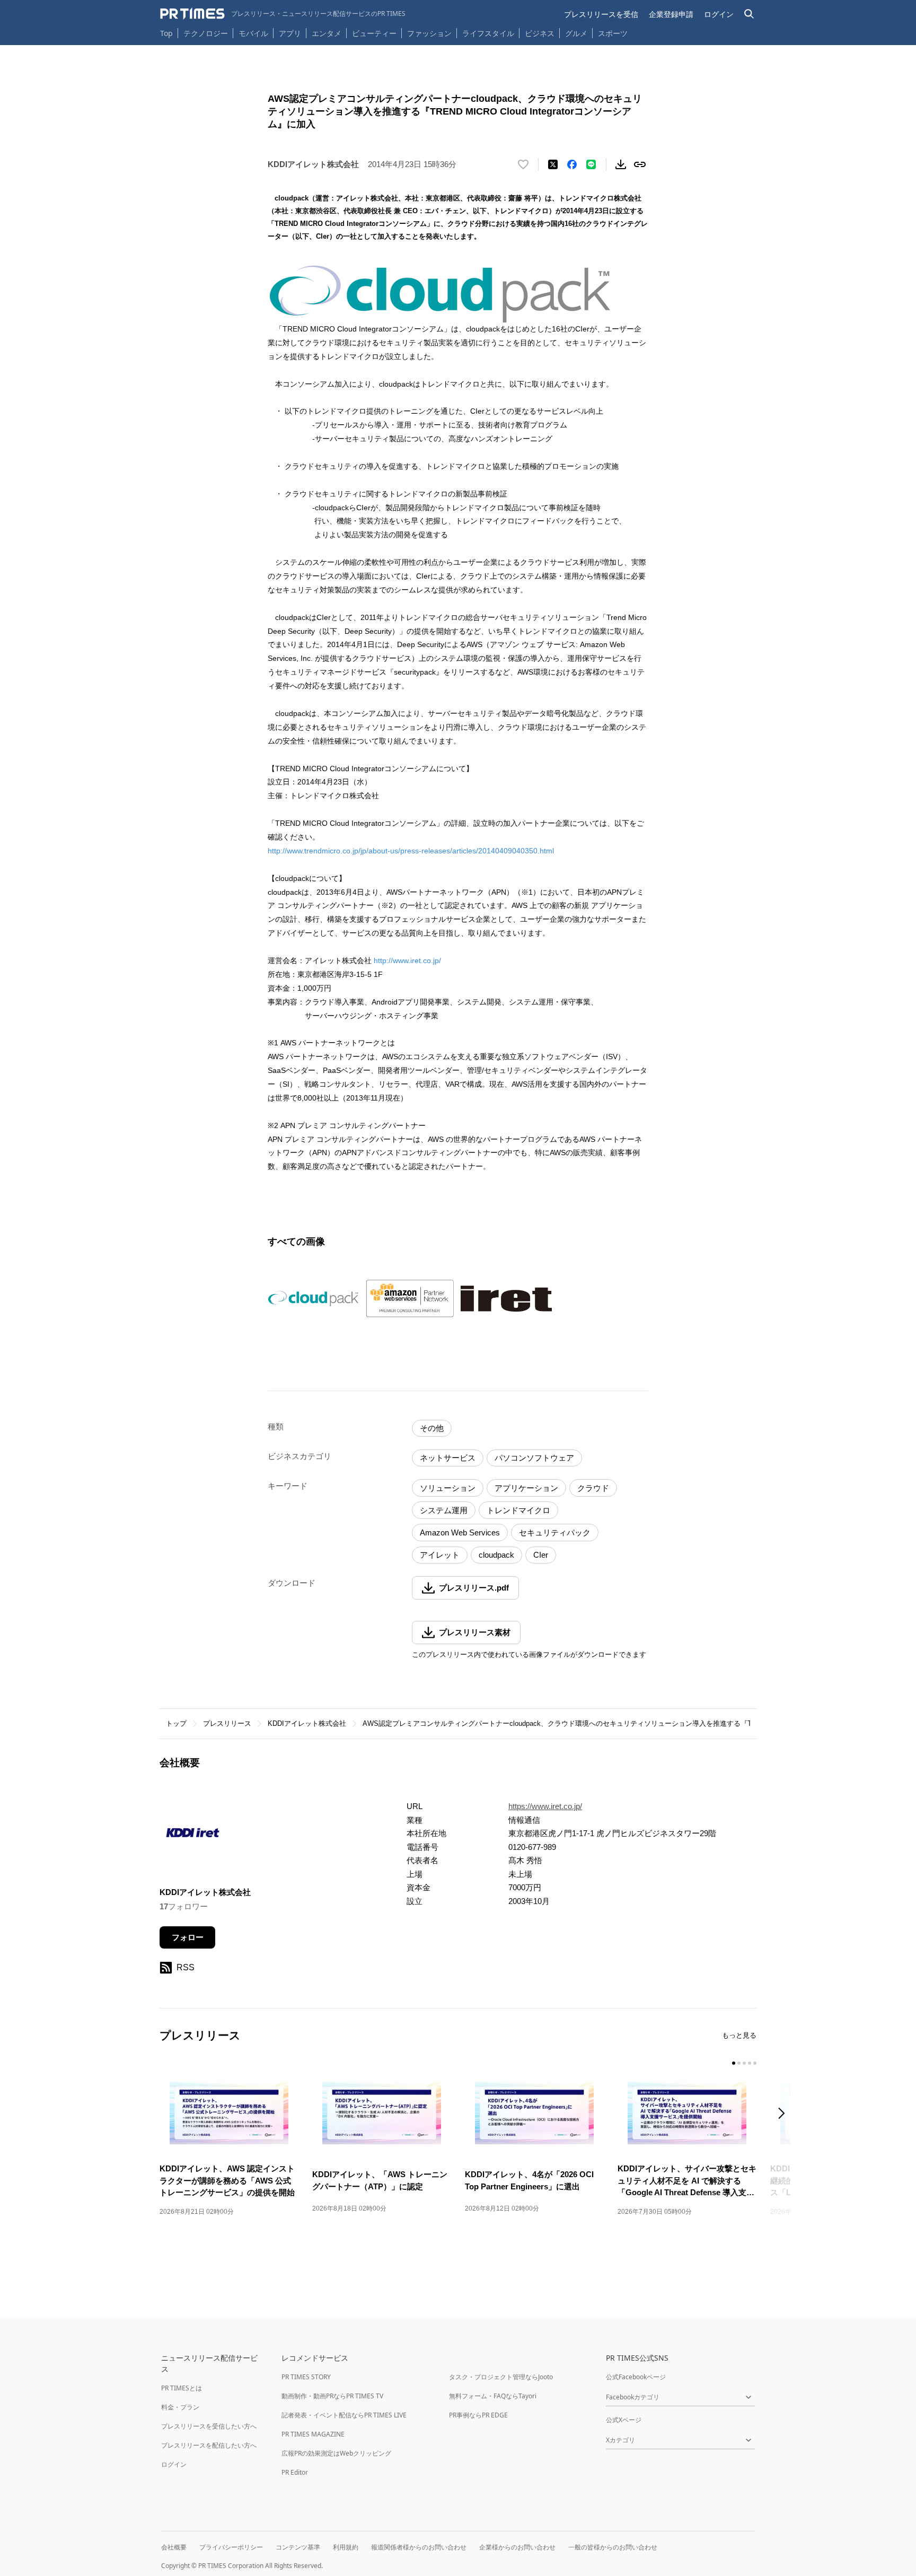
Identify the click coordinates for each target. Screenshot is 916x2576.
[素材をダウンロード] (621, 164)
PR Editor (295, 2472)
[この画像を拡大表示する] (313, 1299)
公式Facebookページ (636, 2377)
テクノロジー (206, 33)
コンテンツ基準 (298, 2547)
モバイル (253, 33)
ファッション (429, 33)
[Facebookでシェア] (572, 164)
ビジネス (540, 33)
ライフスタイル (488, 33)
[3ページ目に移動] (744, 2063)
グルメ (576, 33)
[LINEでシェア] (591, 164)
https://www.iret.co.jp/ (545, 1806)
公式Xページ (624, 2420)
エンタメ (327, 33)
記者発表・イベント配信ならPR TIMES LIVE (344, 2415)
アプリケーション (526, 1488)
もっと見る (739, 2035)
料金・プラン (180, 2407)
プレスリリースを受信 (601, 14)
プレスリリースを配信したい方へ (209, 2445)
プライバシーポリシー (231, 2547)
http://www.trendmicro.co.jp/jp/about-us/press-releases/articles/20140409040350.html (411, 851)
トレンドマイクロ (518, 1510)
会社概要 (174, 2547)
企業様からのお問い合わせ (517, 2547)
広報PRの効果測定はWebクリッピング (336, 2453)
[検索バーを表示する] (749, 14)
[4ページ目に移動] (750, 2063)
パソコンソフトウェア (534, 1458)
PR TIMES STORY (306, 2377)
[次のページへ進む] (785, 2114)
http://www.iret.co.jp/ (407, 960)
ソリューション (448, 1488)
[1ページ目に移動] (734, 2063)
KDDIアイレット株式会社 (307, 1723)
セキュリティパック (555, 1532)
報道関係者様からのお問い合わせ (419, 2547)
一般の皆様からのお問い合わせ (613, 2547)
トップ (176, 1723)
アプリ (290, 33)
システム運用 (444, 1510)
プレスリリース (227, 1723)
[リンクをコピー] (640, 164)
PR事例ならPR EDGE (478, 2415)
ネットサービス (448, 1458)
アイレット (440, 1555)
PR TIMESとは (182, 2388)
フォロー (188, 1937)
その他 (432, 1428)
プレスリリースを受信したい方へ (209, 2426)
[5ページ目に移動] (755, 2063)
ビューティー (374, 33)
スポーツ (613, 33)
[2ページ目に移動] (739, 2063)
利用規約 (346, 2547)
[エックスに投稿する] (553, 164)
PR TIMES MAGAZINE (313, 2434)
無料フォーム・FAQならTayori (493, 2396)
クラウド (593, 1488)
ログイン (719, 14)
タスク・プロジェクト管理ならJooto (501, 2377)
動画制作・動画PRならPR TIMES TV (332, 2396)
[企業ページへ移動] (193, 1836)
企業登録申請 (671, 14)
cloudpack (496, 1555)
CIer (541, 1555)
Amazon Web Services (460, 1532)
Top (166, 33)
